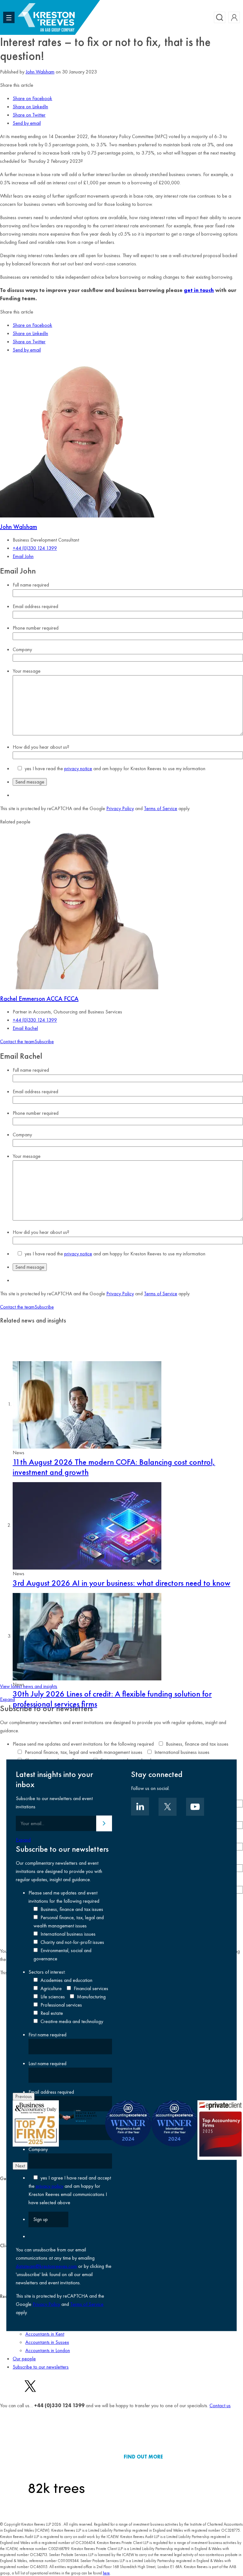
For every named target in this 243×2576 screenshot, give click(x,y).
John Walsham (40, 72)
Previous (24, 2096)
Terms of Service (161, 808)
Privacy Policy (120, 808)
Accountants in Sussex (47, 2342)
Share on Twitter (29, 115)
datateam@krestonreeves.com (46, 2266)
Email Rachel (25, 1028)
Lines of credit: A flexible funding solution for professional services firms (112, 1699)
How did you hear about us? (41, 747)
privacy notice (78, 768)
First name (47, 2035)
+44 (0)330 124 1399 (35, 548)
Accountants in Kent (45, 2334)
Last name (47, 2063)
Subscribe (44, 1041)
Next (20, 2166)
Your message (27, 671)
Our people (24, 2359)
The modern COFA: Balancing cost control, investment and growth (114, 1467)
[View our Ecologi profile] (56, 2457)
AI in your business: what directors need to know (121, 1583)
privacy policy (50, 2186)
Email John (23, 556)
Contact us (220, 2405)
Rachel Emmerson (39, 999)
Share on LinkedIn (30, 107)
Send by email (27, 123)
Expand (7, 1699)
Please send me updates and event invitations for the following (83, 1744)
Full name (31, 585)
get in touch (199, 290)
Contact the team (17, 1041)
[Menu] (9, 17)
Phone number (36, 628)
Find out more (143, 2457)
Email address (35, 606)
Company (22, 649)
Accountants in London (48, 2350)
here (106, 2573)
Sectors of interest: (47, 1972)
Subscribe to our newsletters (41, 2367)
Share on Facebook (32, 98)
